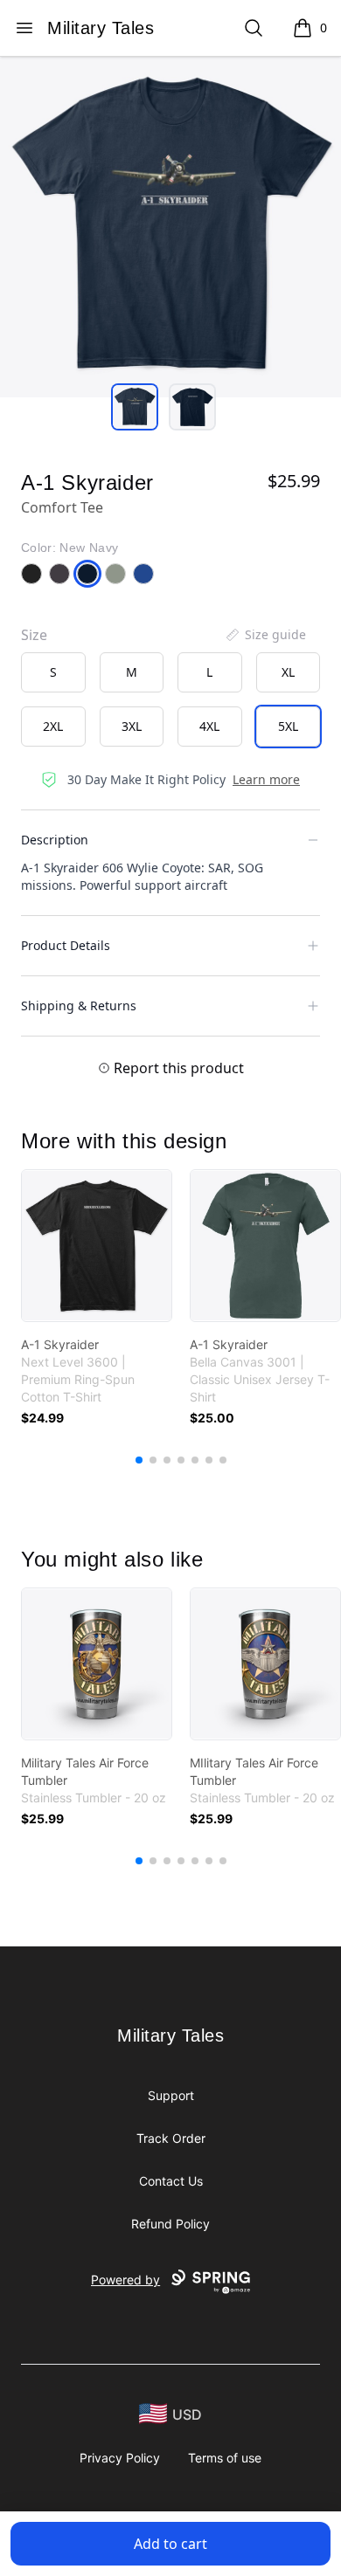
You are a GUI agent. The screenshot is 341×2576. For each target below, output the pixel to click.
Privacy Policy (120, 2458)
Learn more (266, 779)
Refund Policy (170, 2224)
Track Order (171, 2138)
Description (55, 840)
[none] (265, 635)
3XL (132, 726)
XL (288, 672)
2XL (53, 726)
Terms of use (225, 2458)
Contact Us (171, 2181)
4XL (209, 726)
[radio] (53, 672)
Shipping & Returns (79, 1006)
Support (171, 2095)
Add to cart (170, 2544)
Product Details (66, 945)
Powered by (125, 2280)
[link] (97, 1246)
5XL (288, 726)
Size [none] (34, 635)
